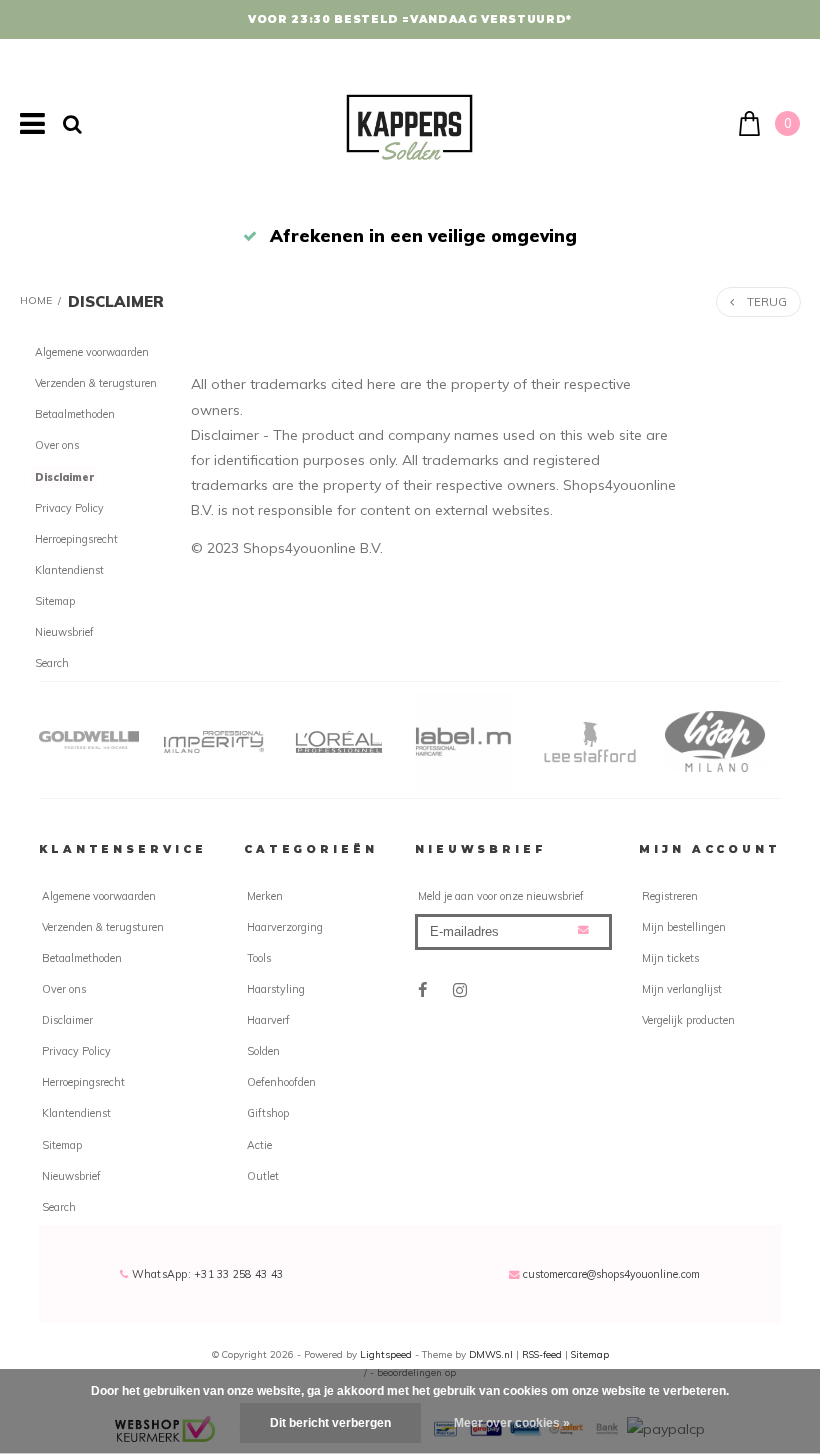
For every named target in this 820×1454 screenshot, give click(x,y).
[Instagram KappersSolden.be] (460, 990)
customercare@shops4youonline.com (611, 1274)
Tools (259, 958)
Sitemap (55, 601)
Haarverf (268, 1020)
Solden (263, 1051)
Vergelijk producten (688, 1020)
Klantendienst (69, 570)
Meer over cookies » (512, 1423)
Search (52, 663)
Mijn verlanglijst (682, 989)
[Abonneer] (583, 930)
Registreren (670, 896)
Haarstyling (276, 989)
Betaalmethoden (75, 414)
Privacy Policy (69, 508)
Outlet (263, 1176)
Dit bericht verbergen (330, 1423)
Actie (259, 1145)
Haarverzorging (285, 927)
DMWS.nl (492, 1354)
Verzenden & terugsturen (96, 383)
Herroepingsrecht (76, 539)
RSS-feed (542, 1354)
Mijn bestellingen (684, 927)
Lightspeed (386, 1354)
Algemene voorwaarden (92, 352)
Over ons (57, 445)
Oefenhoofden (281, 1082)
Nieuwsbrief (64, 632)
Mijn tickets (670, 958)
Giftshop (268, 1113)
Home (36, 300)
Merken (265, 896)
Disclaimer (116, 301)
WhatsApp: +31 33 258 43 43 (206, 1274)
